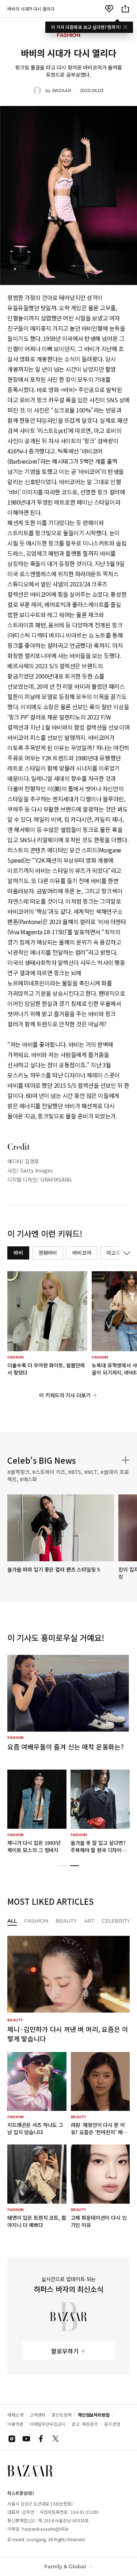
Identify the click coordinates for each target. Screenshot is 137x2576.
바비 (18, 1253)
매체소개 (15, 2415)
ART (89, 1921)
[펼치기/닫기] (125, 1253)
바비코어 (82, 1253)
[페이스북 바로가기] (41, 2439)
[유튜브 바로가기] (26, 2439)
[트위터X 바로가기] (56, 2439)
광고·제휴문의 (85, 2424)
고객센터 (38, 2415)
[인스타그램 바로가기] (12, 2439)
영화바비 (48, 1253)
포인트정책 (62, 2415)
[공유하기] (125, 9)
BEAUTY (66, 1921)
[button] (63, 1866)
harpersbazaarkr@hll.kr (45, 2529)
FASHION (36, 1921)
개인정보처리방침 (94, 2415)
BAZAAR (62, 90)
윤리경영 (112, 2424)
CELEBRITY (116, 1921)
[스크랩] (109, 9)
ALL (12, 1921)
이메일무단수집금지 (47, 2424)
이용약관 (15, 2424)
